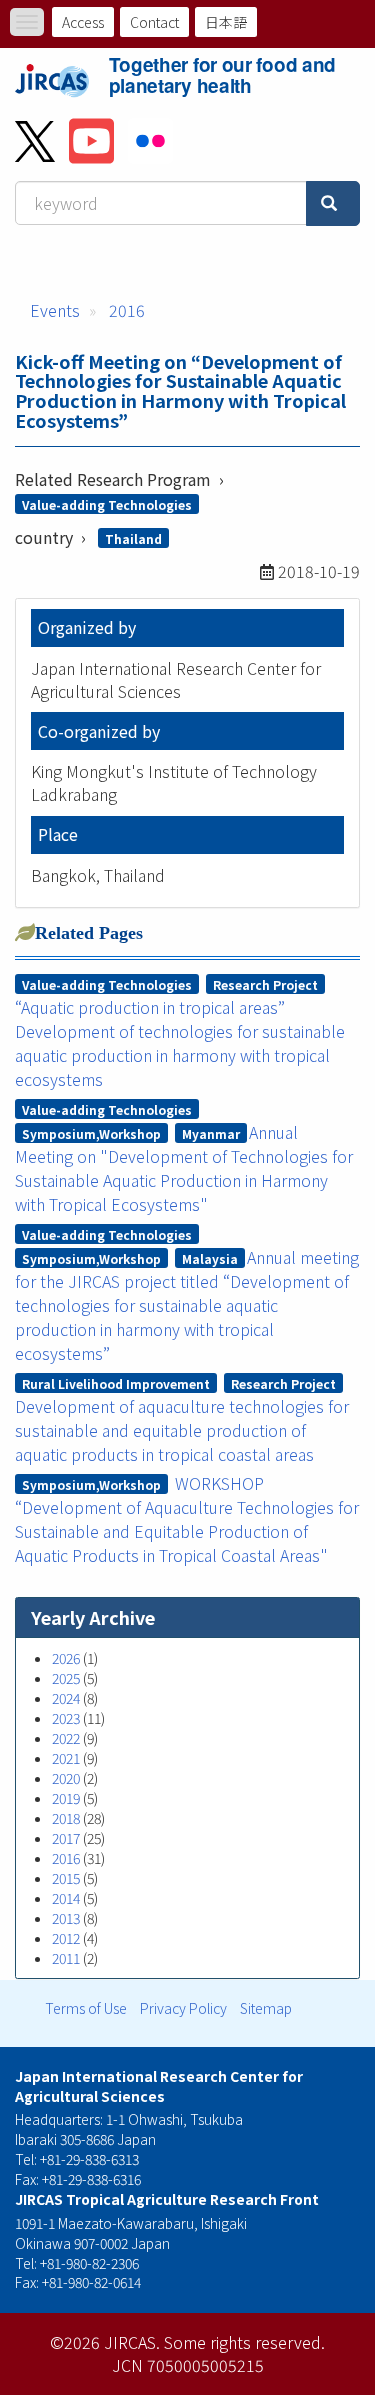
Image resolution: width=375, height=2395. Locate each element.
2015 (66, 1878)
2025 (66, 1678)
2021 (66, 1758)
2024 (66, 1698)
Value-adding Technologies (107, 504)
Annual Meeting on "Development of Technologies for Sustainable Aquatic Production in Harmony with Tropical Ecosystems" (184, 1168)
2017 (66, 1838)
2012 (66, 1938)
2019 (66, 1798)
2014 (66, 1898)
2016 (127, 310)
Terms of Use (86, 2008)
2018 (66, 1818)
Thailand (133, 538)
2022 (66, 1738)
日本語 (226, 22)
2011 (66, 1958)
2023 (66, 1718)
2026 (66, 1658)
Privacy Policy (183, 2008)
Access (83, 22)
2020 (66, 1778)
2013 (66, 1918)
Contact (154, 22)
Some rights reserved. (244, 2342)
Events (55, 310)
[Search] (333, 203)
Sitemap (266, 2008)
